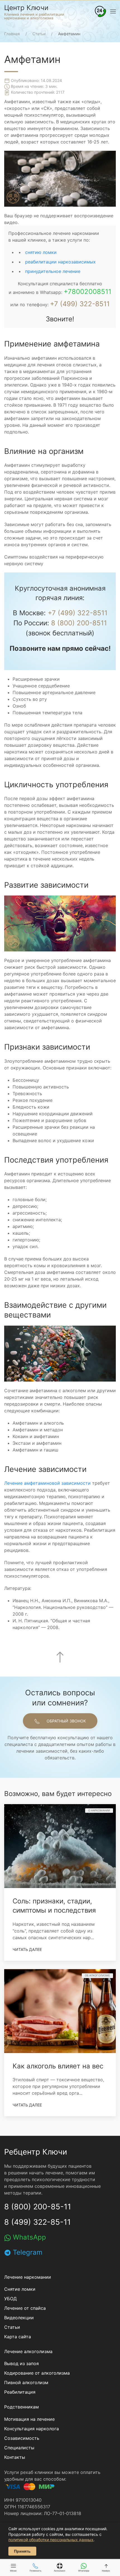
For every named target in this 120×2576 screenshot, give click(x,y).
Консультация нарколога (32, 2429)
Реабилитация (20, 2392)
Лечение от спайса (25, 2308)
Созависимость (22, 2438)
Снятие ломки (20, 2289)
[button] (100, 11)
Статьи (12, 2327)
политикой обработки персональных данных (51, 2540)
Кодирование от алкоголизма (37, 2373)
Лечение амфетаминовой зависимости (47, 1483)
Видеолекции (19, 2318)
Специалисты (19, 2448)
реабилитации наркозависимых (60, 262)
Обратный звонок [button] (66, 1721)
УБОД (10, 2299)
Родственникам (21, 2407)
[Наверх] (60, 1657)
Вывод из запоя (21, 2363)
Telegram (27, 2252)
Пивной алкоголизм (26, 2382)
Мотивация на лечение (29, 2419)
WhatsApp (28, 2237)
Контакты (15, 2457)
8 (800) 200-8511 (79, 623)
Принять (22, 2551)
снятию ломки (41, 252)
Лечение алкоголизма (28, 2351)
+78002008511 (87, 292)
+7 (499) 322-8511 (80, 304)
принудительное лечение (53, 271)
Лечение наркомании (28, 2277)
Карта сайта (18, 2337)
